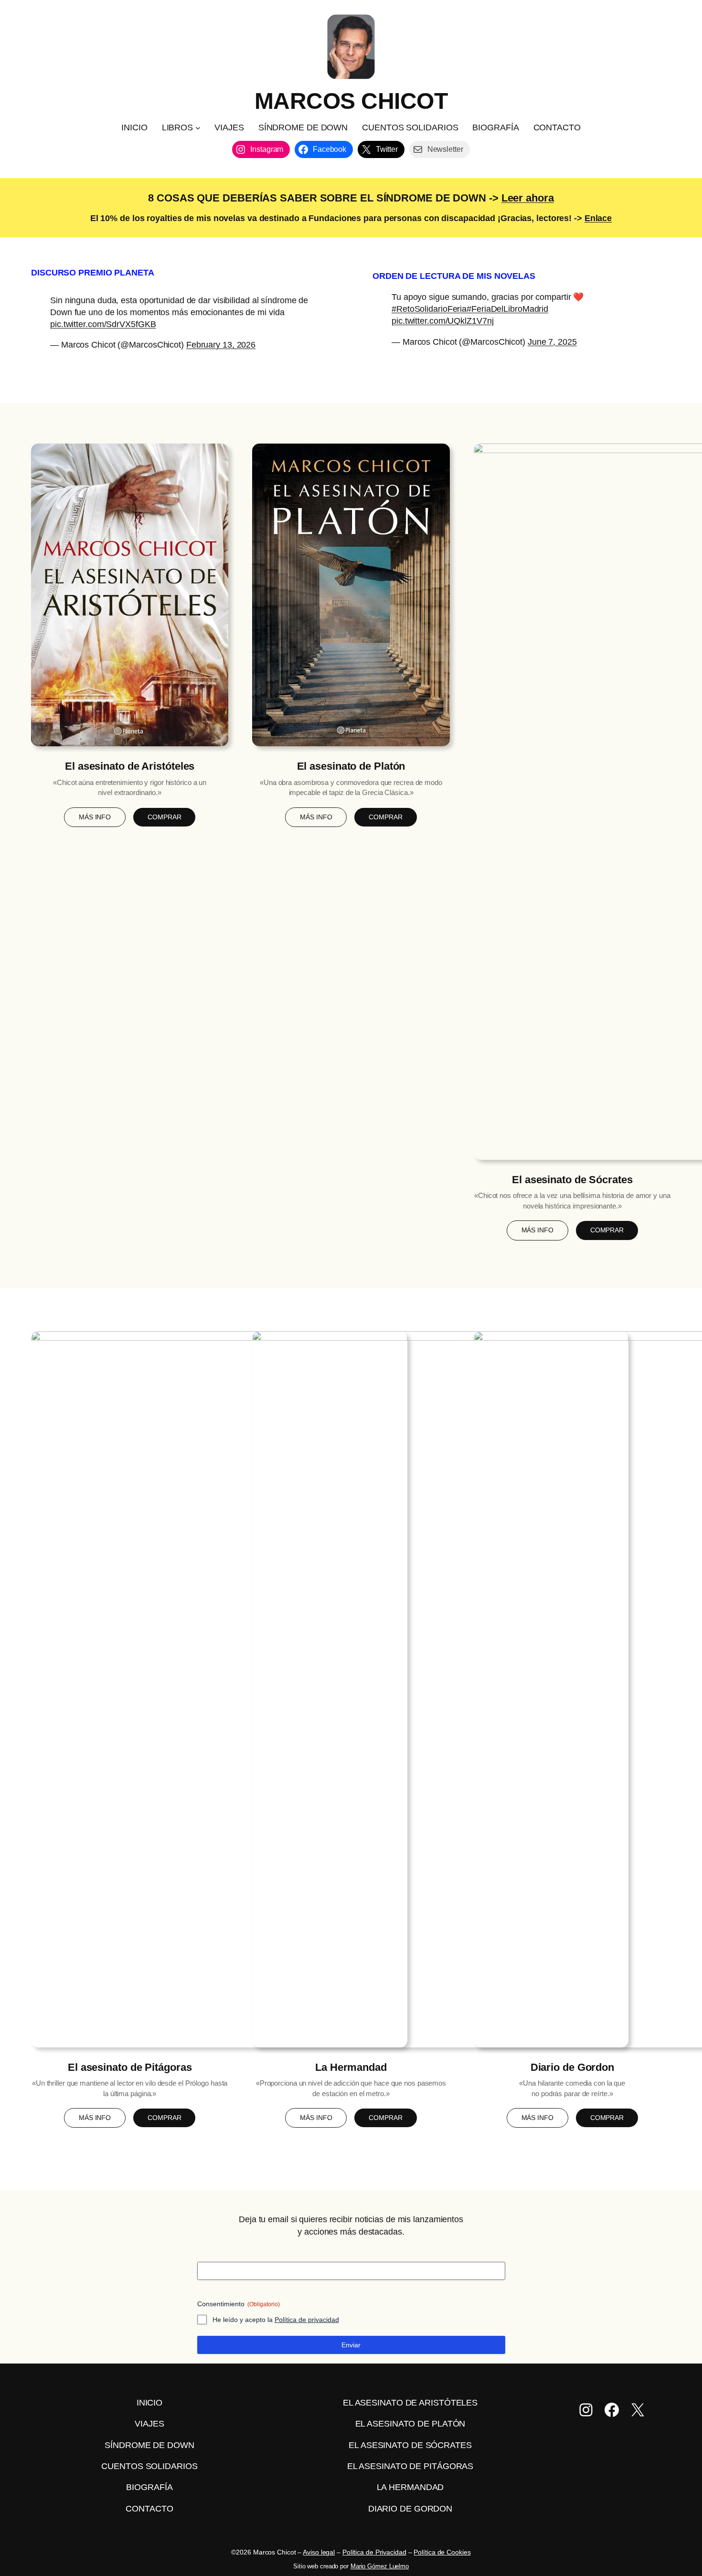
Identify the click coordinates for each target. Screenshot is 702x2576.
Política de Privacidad (374, 2552)
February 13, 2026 (221, 345)
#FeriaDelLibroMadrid (507, 309)
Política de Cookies (442, 2552)
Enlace (598, 218)
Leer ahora (528, 198)
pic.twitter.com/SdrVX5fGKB (103, 324)
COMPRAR (164, 817)
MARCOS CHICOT (351, 101)
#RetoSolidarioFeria (429, 309)
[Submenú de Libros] (198, 128)
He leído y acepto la (276, 2320)
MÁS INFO (95, 817)
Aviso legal (319, 2552)
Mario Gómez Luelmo (380, 2566)
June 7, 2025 (552, 342)
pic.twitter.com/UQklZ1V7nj (442, 321)
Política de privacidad (307, 2320)
